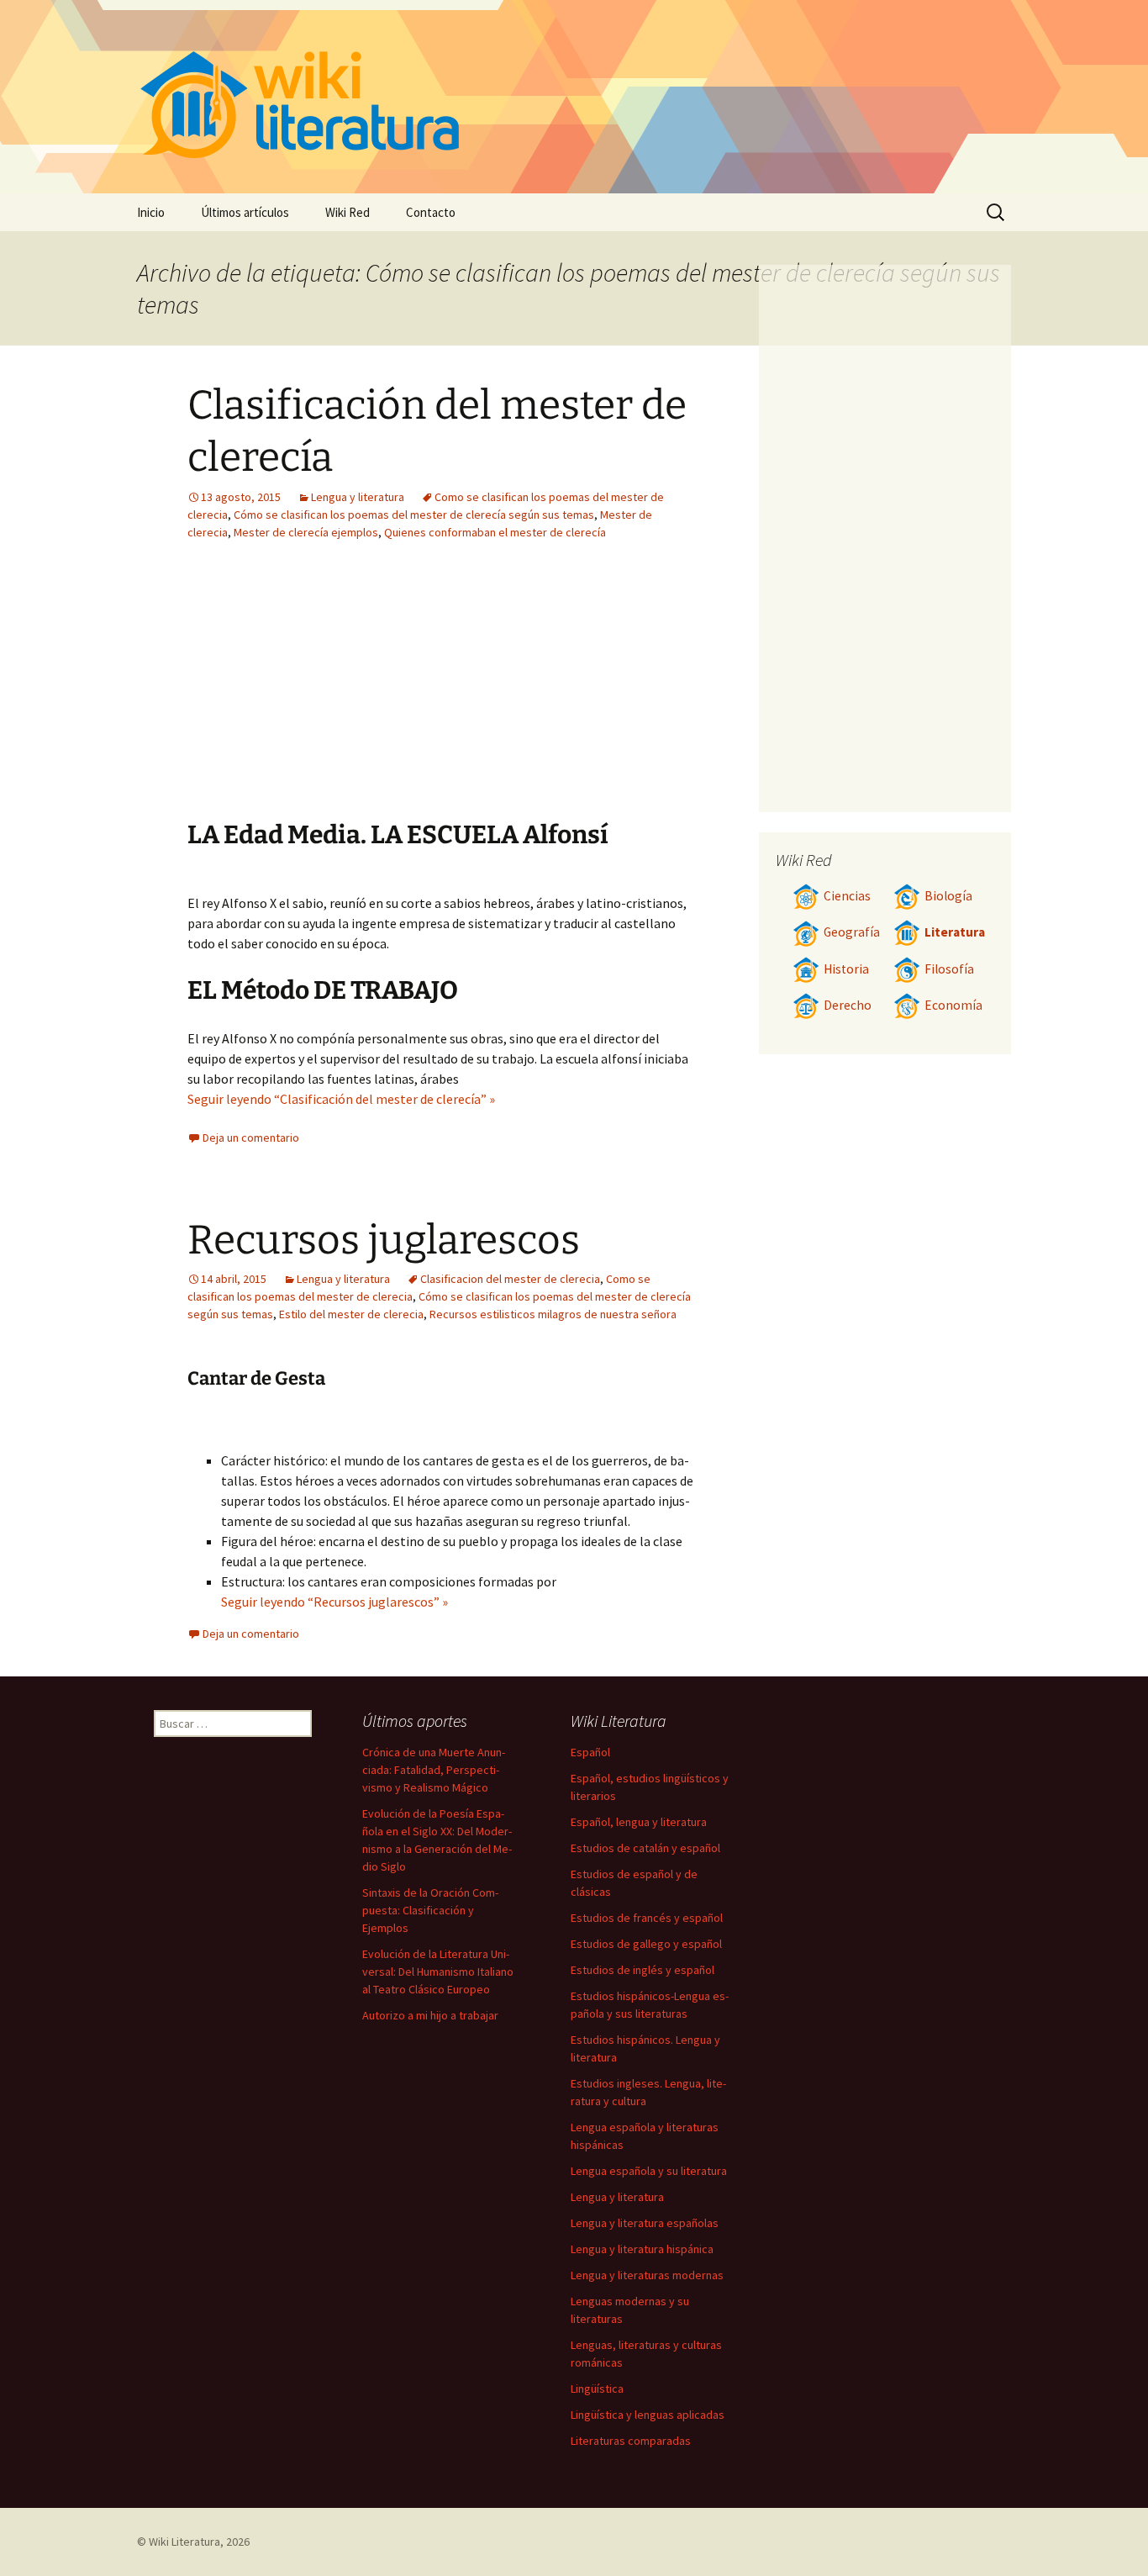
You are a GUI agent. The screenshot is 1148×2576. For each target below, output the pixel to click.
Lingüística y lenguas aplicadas (648, 2415)
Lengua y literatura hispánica (642, 2249)
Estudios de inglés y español (642, 1970)
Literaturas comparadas (631, 2441)
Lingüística (597, 2389)
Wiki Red (348, 212)
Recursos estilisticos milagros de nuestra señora (553, 1314)
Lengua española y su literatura (649, 2171)
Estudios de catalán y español (645, 1848)
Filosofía (949, 969)
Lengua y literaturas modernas (647, 2275)
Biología (948, 896)
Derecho (848, 1005)
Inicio (151, 212)
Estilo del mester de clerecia (351, 1314)
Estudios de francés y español (647, 1918)
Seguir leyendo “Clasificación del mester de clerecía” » (341, 1099)
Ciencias (847, 896)
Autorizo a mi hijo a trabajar (430, 2015)
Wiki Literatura (184, 2542)
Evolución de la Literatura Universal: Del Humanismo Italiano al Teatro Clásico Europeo (438, 1972)
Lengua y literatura (358, 497)
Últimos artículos (245, 212)
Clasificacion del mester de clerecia (510, 1279)
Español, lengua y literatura (639, 1822)
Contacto (431, 212)
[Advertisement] (545, 693)
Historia (846, 969)
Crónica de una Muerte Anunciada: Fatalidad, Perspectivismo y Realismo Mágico (434, 1770)
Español (590, 1752)
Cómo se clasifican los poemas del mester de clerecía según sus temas (414, 515)
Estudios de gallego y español (646, 1944)
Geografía (852, 932)
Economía (953, 1005)
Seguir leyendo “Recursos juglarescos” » (334, 1602)
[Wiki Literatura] (574, 97)
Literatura (955, 932)
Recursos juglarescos (384, 1240)
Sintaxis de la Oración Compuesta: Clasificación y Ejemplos (430, 1910)
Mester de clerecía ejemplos (306, 532)
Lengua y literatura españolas (645, 2223)
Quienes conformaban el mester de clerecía (495, 532)
